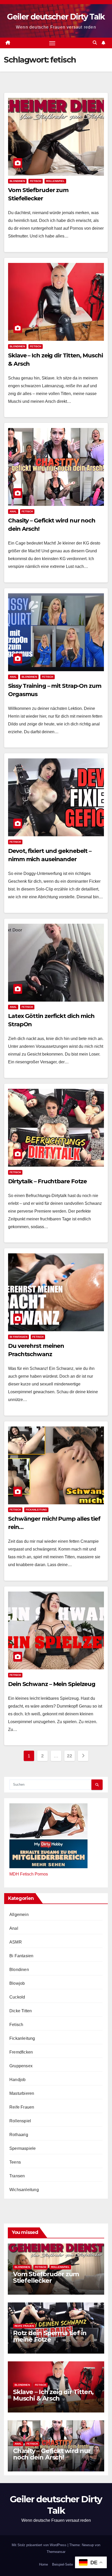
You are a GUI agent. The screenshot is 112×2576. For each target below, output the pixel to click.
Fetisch (36, 181)
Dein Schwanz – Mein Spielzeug (52, 1684)
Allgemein (19, 1915)
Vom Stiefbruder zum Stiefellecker (46, 2277)
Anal (13, 511)
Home (43, 2564)
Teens (15, 2162)
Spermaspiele (23, 2148)
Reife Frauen (22, 2107)
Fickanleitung (36, 1510)
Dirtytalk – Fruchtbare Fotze (47, 1181)
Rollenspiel (55, 181)
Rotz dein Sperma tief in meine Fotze (50, 2336)
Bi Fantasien (18, 1337)
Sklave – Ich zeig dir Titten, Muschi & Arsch (53, 2395)
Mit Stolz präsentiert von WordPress (40, 2545)
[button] (95, 43)
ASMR (16, 1942)
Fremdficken (21, 2052)
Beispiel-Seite (63, 2564)
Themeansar (56, 2552)
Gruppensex (21, 2066)
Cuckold (17, 1997)
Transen (17, 2176)
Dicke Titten (21, 2011)
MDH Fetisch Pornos (29, 1874)
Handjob (17, 2080)
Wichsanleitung (24, 2190)
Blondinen (17, 181)
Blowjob (17, 1983)
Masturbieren (22, 2093)
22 (69, 1756)
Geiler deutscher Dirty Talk (56, 17)
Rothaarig (19, 2135)
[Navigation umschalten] (52, 43)
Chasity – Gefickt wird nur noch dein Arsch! (52, 2454)
